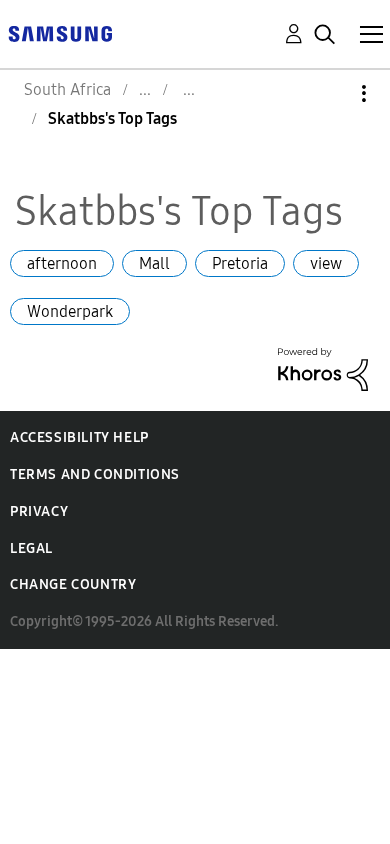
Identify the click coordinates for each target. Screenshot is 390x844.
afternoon (62, 263)
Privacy (39, 511)
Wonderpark (70, 311)
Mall (154, 263)
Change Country (73, 584)
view (326, 263)
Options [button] (330, 93)
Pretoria (240, 263)
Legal (31, 548)
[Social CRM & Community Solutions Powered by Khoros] (323, 367)
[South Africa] (60, 32)
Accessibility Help (79, 437)
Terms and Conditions (95, 474)
